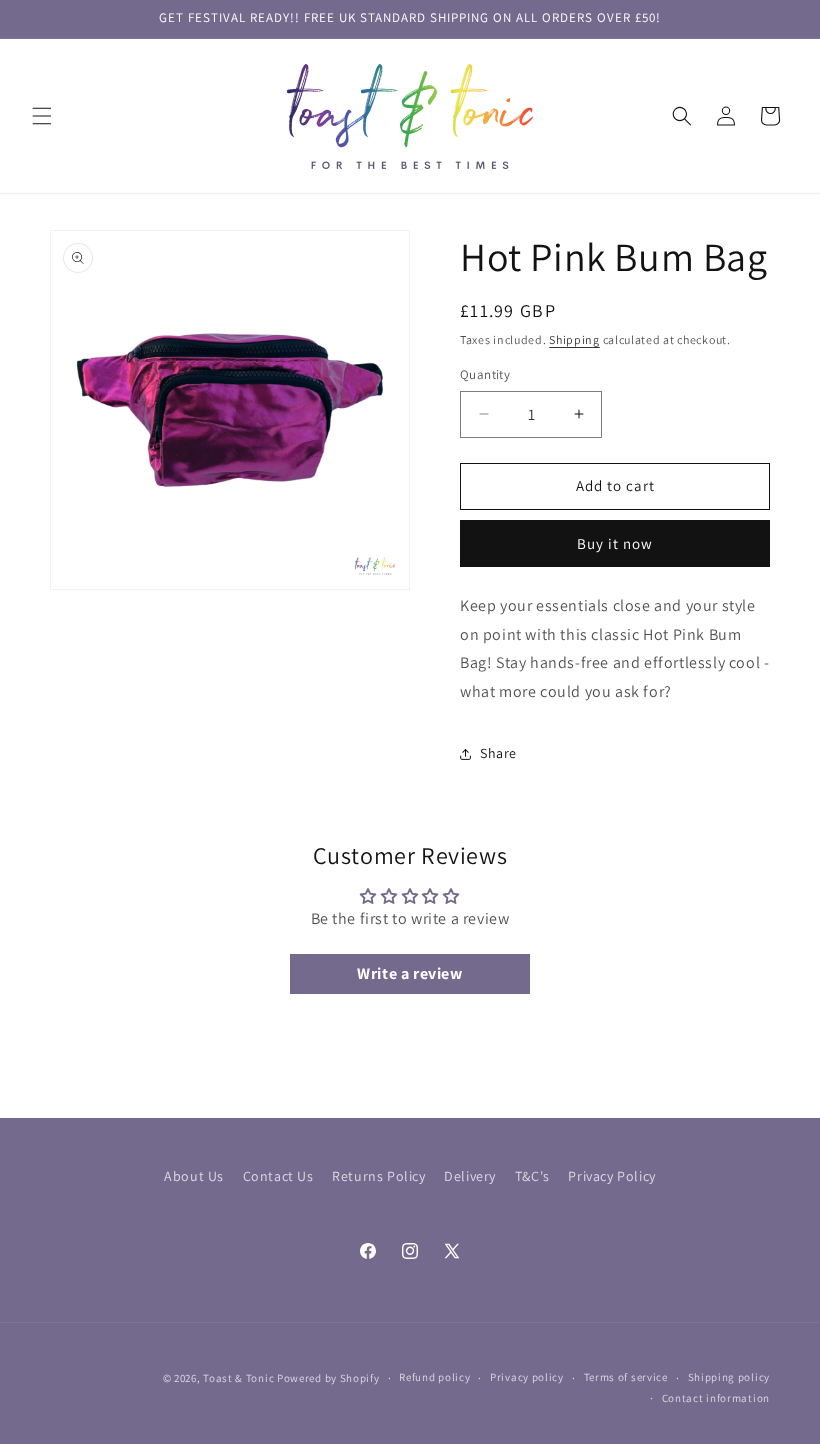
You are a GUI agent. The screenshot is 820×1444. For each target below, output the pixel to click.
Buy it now (615, 543)
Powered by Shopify (328, 1378)
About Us (194, 1176)
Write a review (409, 973)
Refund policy (434, 1377)
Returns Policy (378, 1176)
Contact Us (278, 1176)
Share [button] (498, 753)
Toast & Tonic (240, 1378)
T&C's (532, 1176)
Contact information (716, 1398)
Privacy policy (527, 1377)
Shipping (574, 339)
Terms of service (626, 1377)
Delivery (470, 1176)
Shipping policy (729, 1377)
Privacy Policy (611, 1176)
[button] (42, 116)
